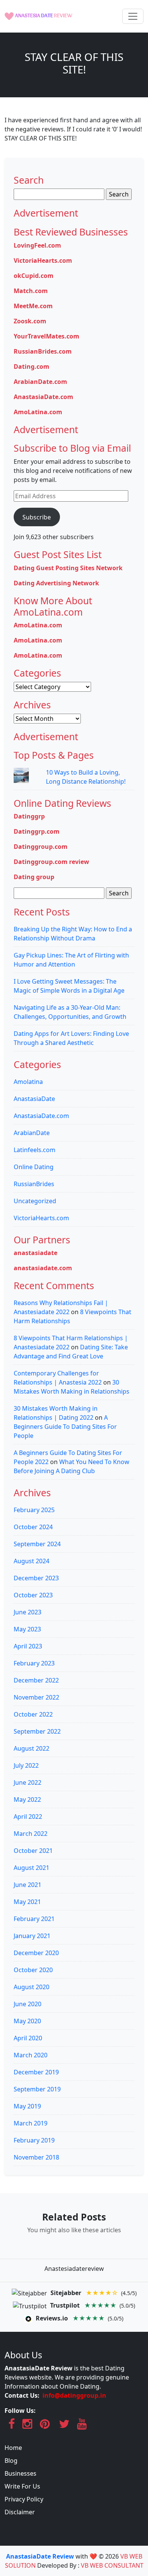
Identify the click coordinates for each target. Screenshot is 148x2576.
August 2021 (31, 1868)
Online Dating (34, 1167)
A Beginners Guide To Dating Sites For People (65, 1427)
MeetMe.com (33, 306)
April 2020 (28, 2038)
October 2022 (33, 1714)
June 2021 (28, 1885)
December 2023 (36, 1578)
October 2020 (33, 1970)
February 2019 (34, 2140)
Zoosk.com (30, 321)
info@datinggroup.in (74, 2395)
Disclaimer (20, 2512)
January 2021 (32, 1936)
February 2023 (34, 1663)
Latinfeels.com (35, 1150)
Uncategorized (35, 1201)
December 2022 (36, 1680)
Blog (11, 2461)
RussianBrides (34, 1184)
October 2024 (33, 1527)
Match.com (31, 291)
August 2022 (31, 1748)
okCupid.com (34, 276)
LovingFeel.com (37, 245)
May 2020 (27, 2021)
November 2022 (36, 1697)
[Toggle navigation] (133, 16)
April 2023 (28, 1646)
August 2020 (31, 1987)
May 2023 (27, 1629)
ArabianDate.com (40, 382)
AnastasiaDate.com (43, 397)
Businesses (20, 2473)
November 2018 (36, 2157)
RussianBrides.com (43, 351)
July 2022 (26, 1765)
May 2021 (27, 1902)
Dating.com (31, 366)
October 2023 (33, 1595)
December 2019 (36, 2072)
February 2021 (34, 1919)
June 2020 (28, 2004)
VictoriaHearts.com (43, 260)
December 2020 (36, 1953)
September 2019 (37, 2089)
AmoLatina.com (38, 412)
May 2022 (27, 1799)
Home (13, 2448)
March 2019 (31, 2123)
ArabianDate (32, 1133)
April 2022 (28, 1817)
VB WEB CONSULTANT (112, 2565)
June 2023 (28, 1612)
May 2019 (27, 2106)
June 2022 (28, 1782)
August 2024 (31, 1561)
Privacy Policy (24, 2499)
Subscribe (37, 517)
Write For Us (22, 2486)
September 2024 (37, 1544)
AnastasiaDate (34, 1099)
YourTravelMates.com (46, 336)
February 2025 (34, 1510)
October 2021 (33, 1851)
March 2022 (31, 1834)
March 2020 (31, 2055)
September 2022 (37, 1731)
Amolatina (28, 1082)
